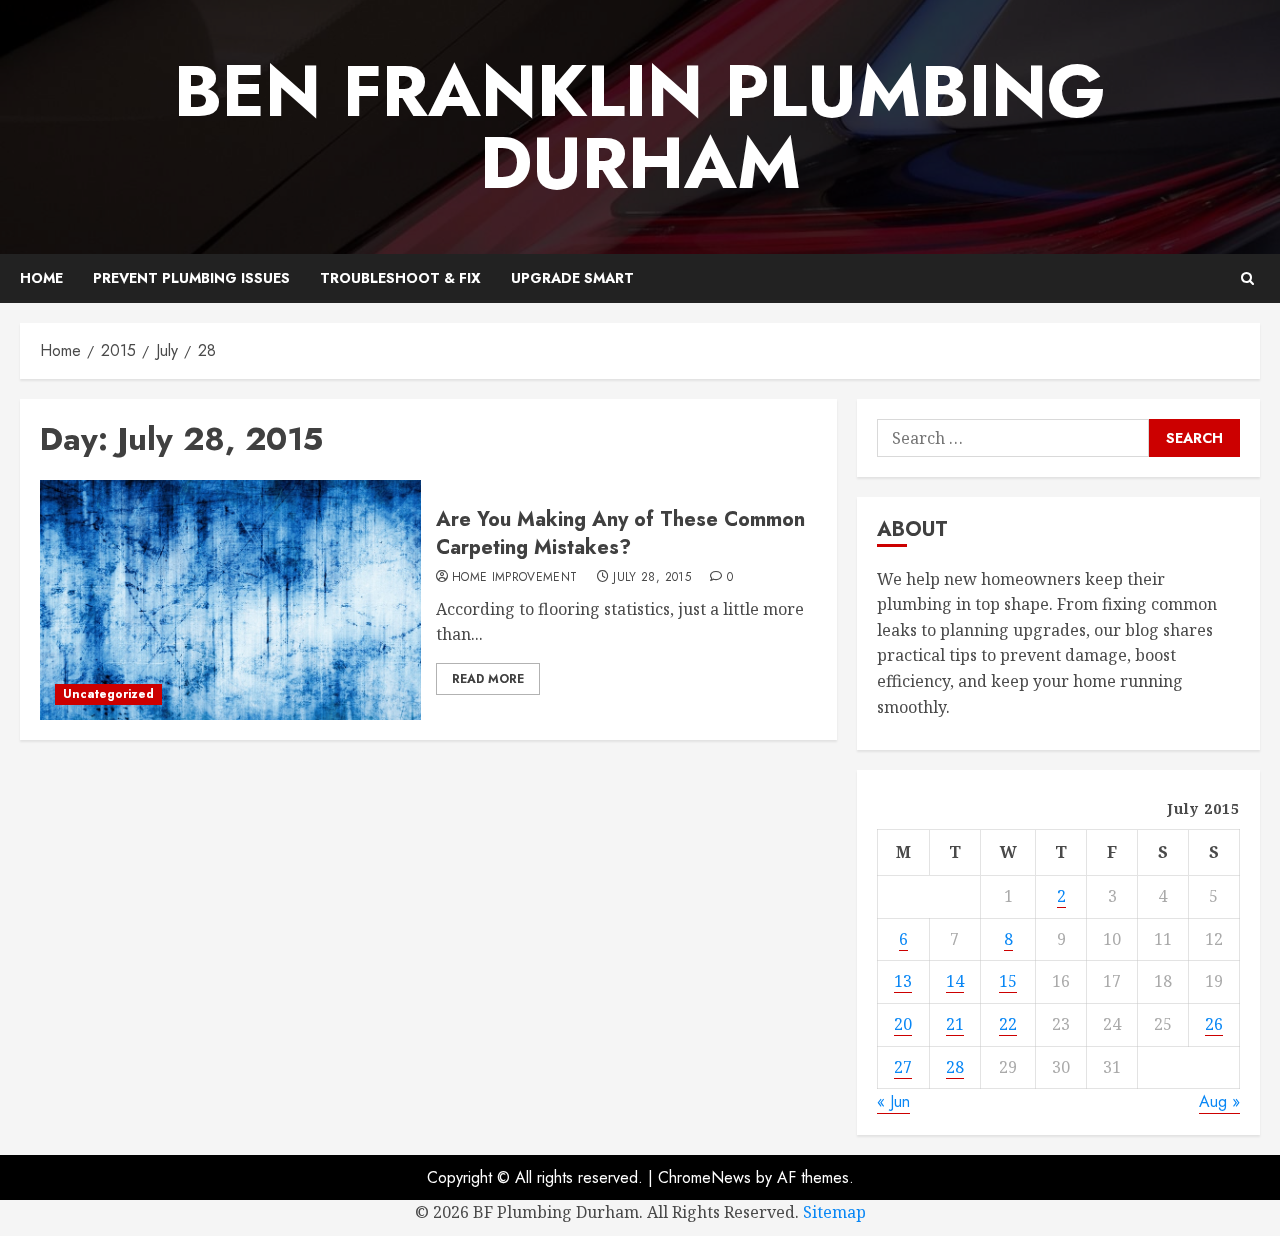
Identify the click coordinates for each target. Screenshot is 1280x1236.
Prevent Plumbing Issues (191, 278)
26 (1214, 1024)
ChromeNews (704, 1177)
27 (903, 1067)
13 (903, 981)
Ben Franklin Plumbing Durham (640, 127)
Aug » (1219, 1101)
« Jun (893, 1101)
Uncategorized (108, 694)
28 (955, 1067)
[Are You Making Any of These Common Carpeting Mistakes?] (230, 600)
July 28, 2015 (652, 578)
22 (1008, 1024)
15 (1008, 981)
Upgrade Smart (572, 278)
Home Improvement (515, 578)
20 (903, 1024)
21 (955, 1024)
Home (41, 278)
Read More (488, 679)
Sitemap (834, 1212)
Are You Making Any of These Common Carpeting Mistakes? (620, 533)
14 (955, 981)
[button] (1247, 278)
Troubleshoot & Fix (400, 278)
